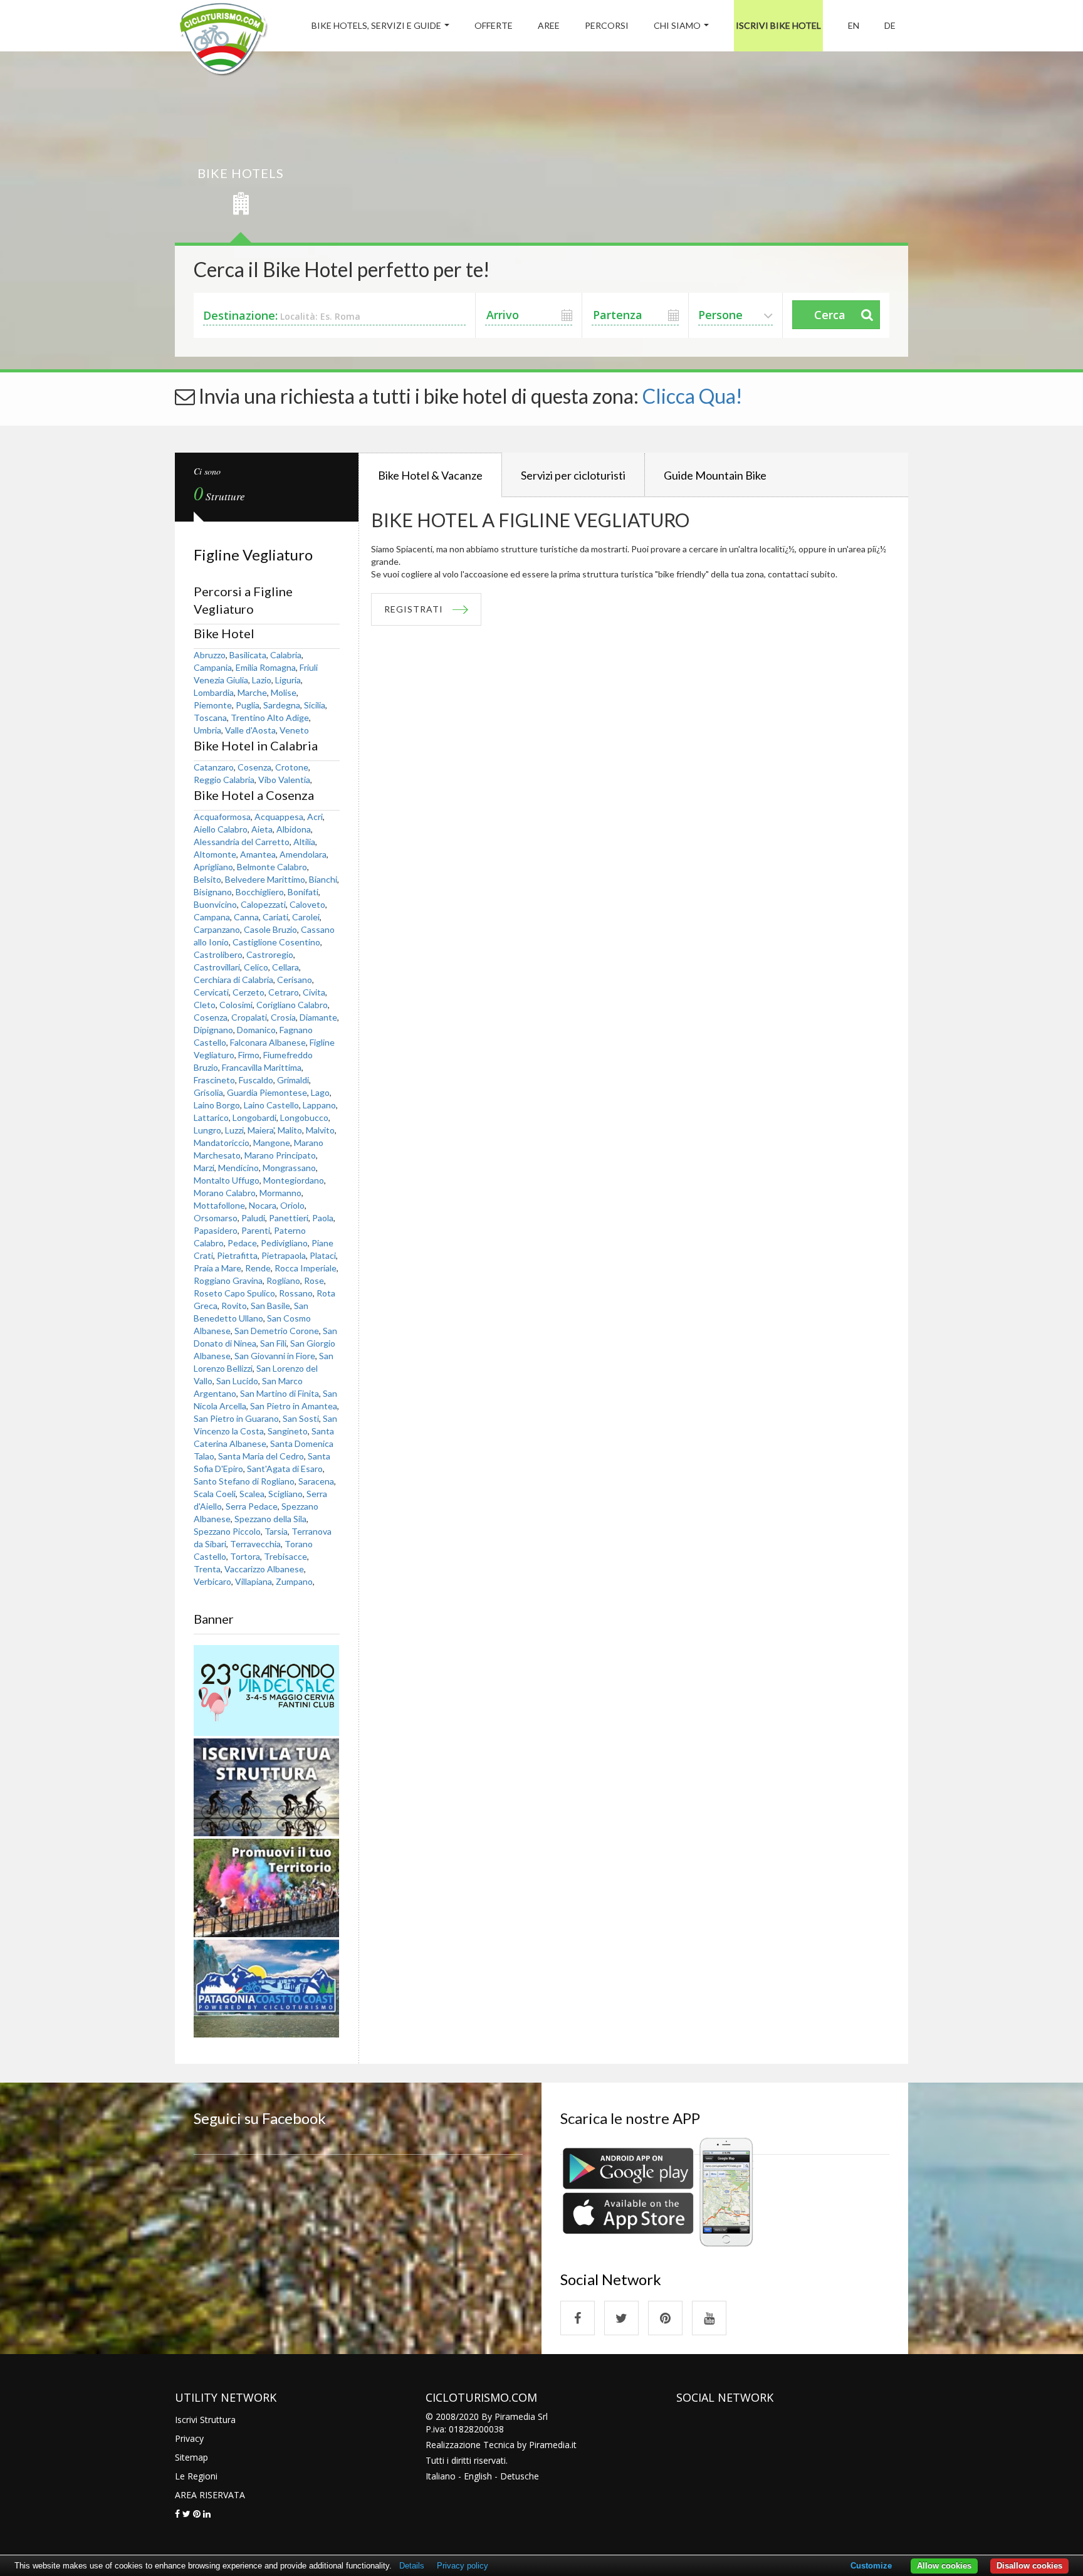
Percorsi (607, 25)
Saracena (316, 1481)
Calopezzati (263, 904)
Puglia (248, 705)
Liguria (288, 680)
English (478, 2476)
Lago (320, 1092)
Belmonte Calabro (272, 867)
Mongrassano (289, 1168)
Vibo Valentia (284, 780)
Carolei (306, 917)
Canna (246, 917)
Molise (284, 692)
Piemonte (213, 705)
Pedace (242, 1243)
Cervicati (211, 992)
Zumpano (294, 1581)
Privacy (189, 2438)
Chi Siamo (677, 25)
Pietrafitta (237, 1255)
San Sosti (301, 1418)
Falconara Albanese (268, 1042)
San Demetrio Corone (277, 1331)
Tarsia (276, 1531)
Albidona (294, 829)
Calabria (286, 655)
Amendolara (303, 854)
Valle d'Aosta (250, 730)
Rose (314, 1280)
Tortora (245, 1556)
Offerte (494, 25)
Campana (212, 917)
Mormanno (280, 1193)
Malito (290, 1130)
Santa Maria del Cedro (261, 1456)
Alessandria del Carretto (242, 842)
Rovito (234, 1306)
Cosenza (254, 767)
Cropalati (249, 1017)
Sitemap (191, 2457)
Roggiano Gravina (228, 1280)
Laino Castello (271, 1105)
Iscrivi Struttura (205, 2420)
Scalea (252, 1494)
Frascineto (214, 1080)
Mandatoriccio (222, 1143)
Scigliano (285, 1494)
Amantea (258, 854)
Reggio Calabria (224, 780)
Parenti (256, 1230)
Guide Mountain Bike (715, 475)
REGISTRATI (414, 609)
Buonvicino (215, 904)
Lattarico (211, 1117)
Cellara (285, 967)
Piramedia (549, 2445)
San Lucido (237, 1381)
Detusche (520, 2476)
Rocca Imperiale (306, 1268)
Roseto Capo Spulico (234, 1293)
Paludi (253, 1218)
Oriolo (292, 1205)
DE (890, 25)
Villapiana (254, 1581)
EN (854, 25)
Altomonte (215, 854)
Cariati (275, 917)
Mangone (272, 1143)
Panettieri (289, 1218)
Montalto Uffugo (227, 1180)
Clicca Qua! (693, 396)
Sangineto (288, 1431)
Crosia (283, 1017)
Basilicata (248, 655)
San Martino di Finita (280, 1393)
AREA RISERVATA (210, 2495)
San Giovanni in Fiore (275, 1356)
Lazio (262, 680)
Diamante (318, 1017)
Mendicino (238, 1168)
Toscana (210, 718)
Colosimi (236, 1005)
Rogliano (283, 1280)
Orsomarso (216, 1218)
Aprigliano (213, 867)
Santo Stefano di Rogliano (244, 1481)
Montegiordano (294, 1180)
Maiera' (261, 1130)
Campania (213, 667)
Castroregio (270, 954)
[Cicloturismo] (578, 2318)
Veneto (294, 730)
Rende (258, 1268)
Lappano (319, 1105)
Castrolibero (218, 954)
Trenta (207, 1569)
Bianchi (323, 879)
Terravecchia (255, 1544)
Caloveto (307, 904)
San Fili (273, 1343)
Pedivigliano (284, 1243)
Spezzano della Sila (270, 1519)
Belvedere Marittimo (265, 879)
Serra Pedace (252, 1506)
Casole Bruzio (270, 929)
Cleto (205, 1005)
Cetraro (284, 992)
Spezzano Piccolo (227, 1531)
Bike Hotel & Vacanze (430, 475)
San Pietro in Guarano (236, 1418)
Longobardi (254, 1117)
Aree (549, 25)
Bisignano (213, 892)
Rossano (296, 1293)
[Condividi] (177, 2514)
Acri (315, 817)
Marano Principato (280, 1155)
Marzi (204, 1168)
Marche (252, 692)
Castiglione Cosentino (276, 942)
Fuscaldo (256, 1080)
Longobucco (304, 1117)
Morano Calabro (225, 1193)
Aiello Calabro (221, 829)
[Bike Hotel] (223, 41)
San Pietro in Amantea (294, 1406)
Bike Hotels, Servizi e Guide (376, 25)
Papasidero (216, 1230)
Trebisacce (285, 1556)
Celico (256, 967)
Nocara (263, 1205)
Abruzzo (210, 655)
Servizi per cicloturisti (573, 475)
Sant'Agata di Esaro (285, 1469)
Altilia (304, 842)
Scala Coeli (215, 1494)
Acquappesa (279, 817)
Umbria (207, 730)
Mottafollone (219, 1205)
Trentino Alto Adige (270, 718)
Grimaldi (293, 1080)
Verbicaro (212, 1581)
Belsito (207, 879)
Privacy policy (463, 2566)
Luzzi (234, 1130)
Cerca (830, 315)
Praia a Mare (217, 1268)
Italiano (441, 2476)
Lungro (207, 1130)
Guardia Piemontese (267, 1092)
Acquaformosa (222, 817)
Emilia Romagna (266, 667)
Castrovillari (217, 967)
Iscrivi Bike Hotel (778, 25)
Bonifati (303, 892)
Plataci (323, 1255)
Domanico (256, 1030)
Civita (314, 992)
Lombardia (214, 692)
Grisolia (208, 1092)
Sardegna (282, 705)
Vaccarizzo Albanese (264, 1569)
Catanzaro (214, 767)
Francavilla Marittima (262, 1067)
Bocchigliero (260, 892)
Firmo (249, 1055)
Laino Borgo (217, 1105)
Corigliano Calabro (292, 1005)
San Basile (270, 1306)
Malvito (320, 1130)
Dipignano (213, 1030)
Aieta (262, 829)
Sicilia (315, 705)
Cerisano (295, 980)
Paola (323, 1218)
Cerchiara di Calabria (233, 980)
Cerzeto (249, 992)
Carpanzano (217, 929)
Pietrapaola (284, 1255)
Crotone (292, 767)
